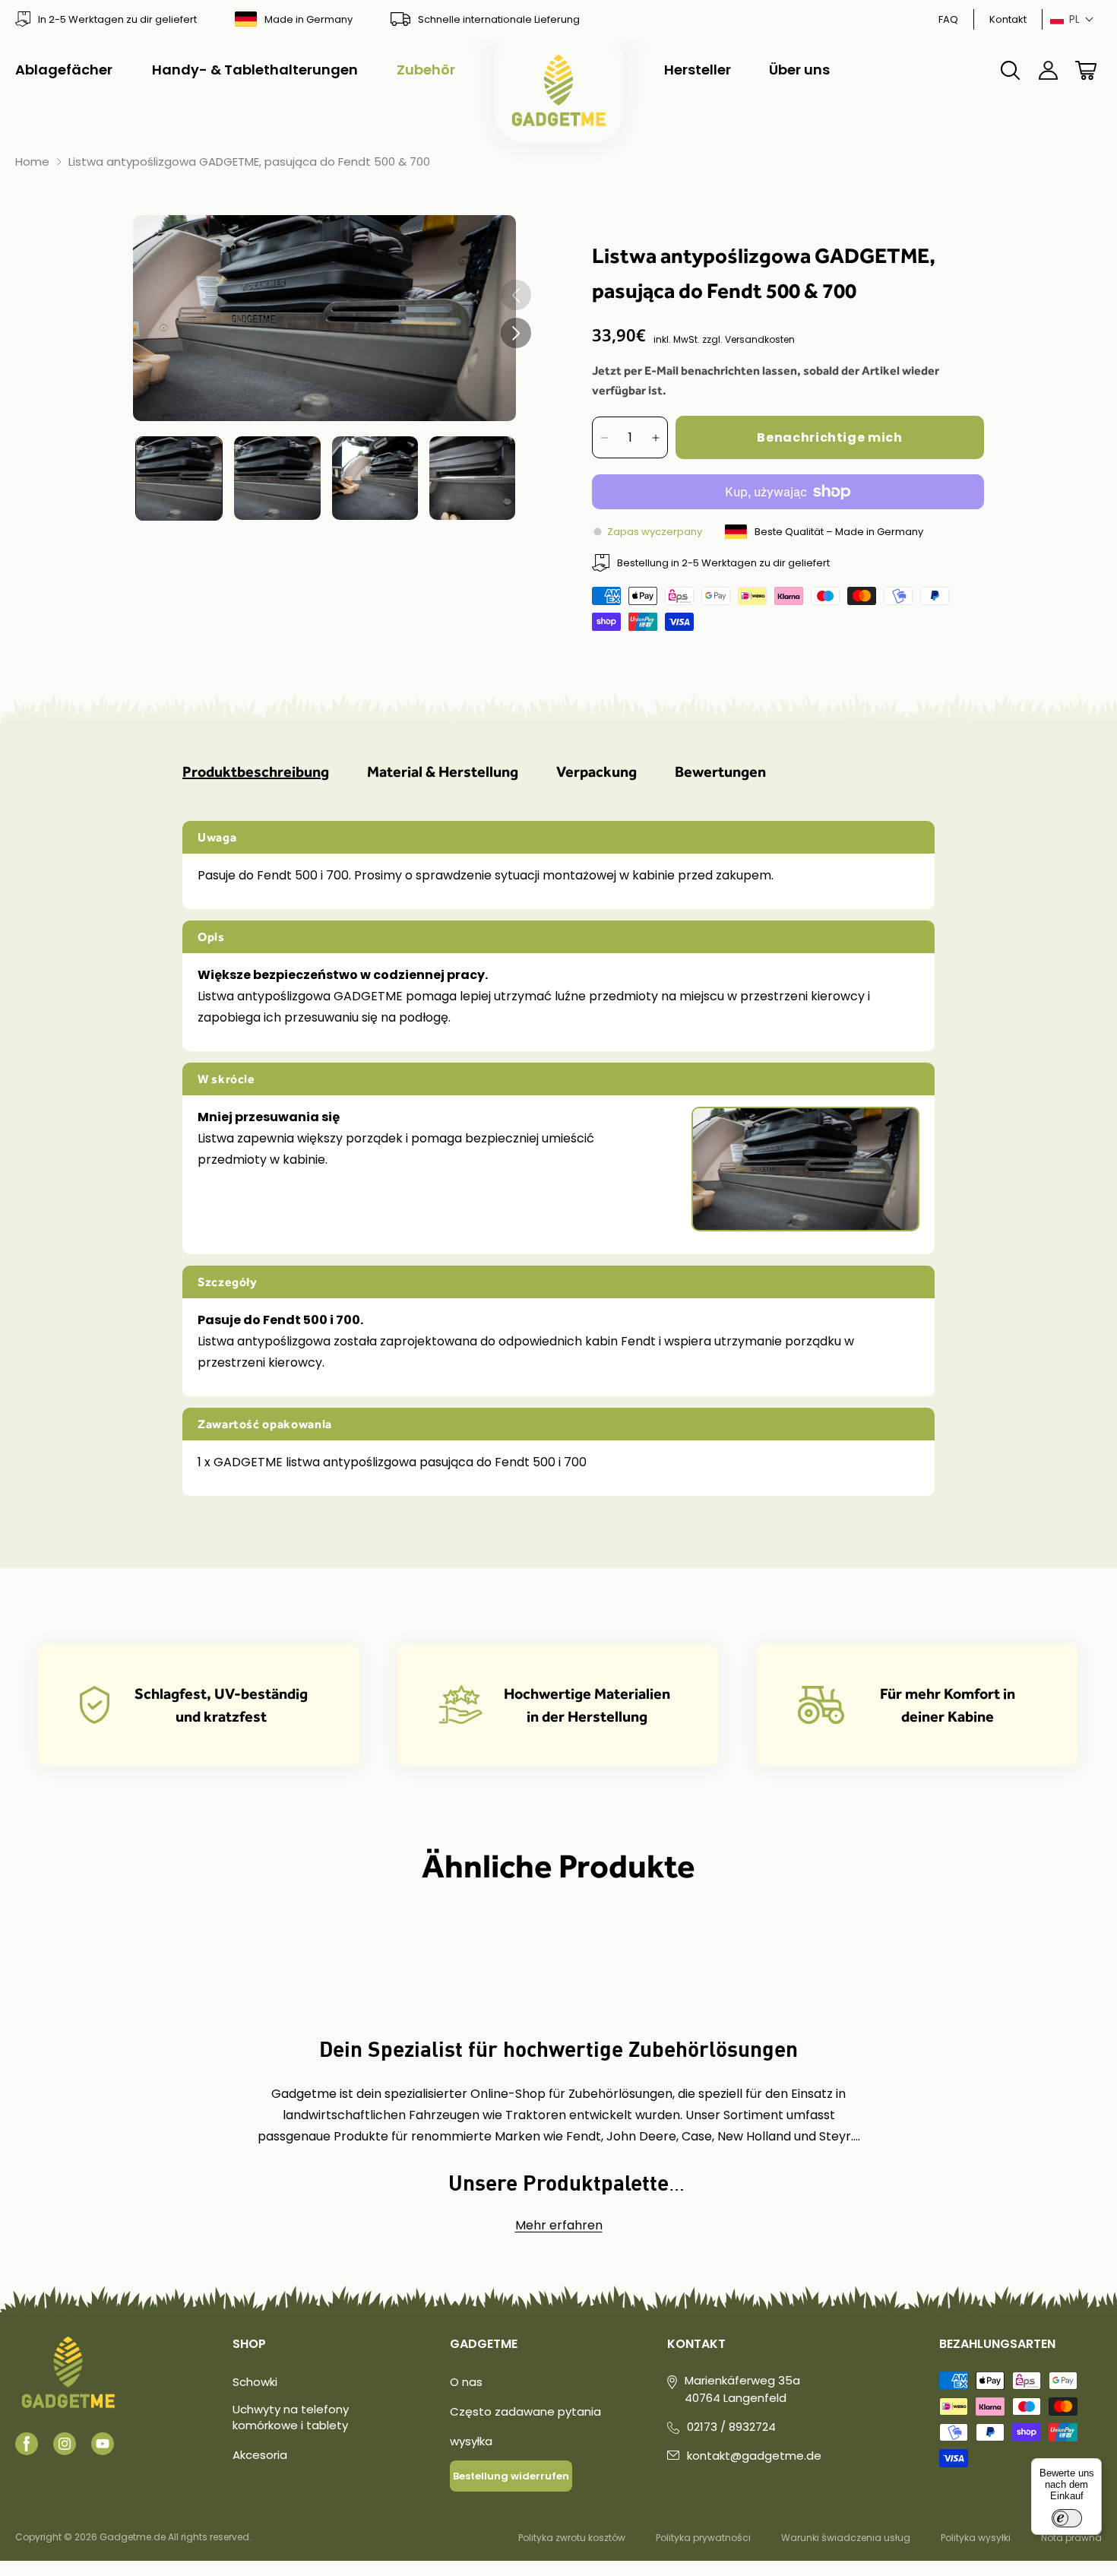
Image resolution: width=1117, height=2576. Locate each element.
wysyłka (471, 2441)
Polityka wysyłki (976, 2538)
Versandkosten (760, 339)
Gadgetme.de (133, 2537)
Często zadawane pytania (525, 2411)
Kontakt (1008, 19)
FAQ (948, 19)
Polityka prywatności (703, 2538)
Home (32, 162)
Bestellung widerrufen (511, 2476)
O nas (466, 2382)
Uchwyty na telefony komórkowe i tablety (291, 2417)
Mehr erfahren (559, 2225)
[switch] (1067, 2518)
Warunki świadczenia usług (846, 2538)
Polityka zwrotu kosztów (572, 2538)
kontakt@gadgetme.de (754, 2456)
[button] (1072, 19)
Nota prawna (1071, 2538)
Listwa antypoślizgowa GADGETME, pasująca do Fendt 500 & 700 (249, 162)
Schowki (255, 2382)
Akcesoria (260, 2455)
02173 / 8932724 (731, 2427)
